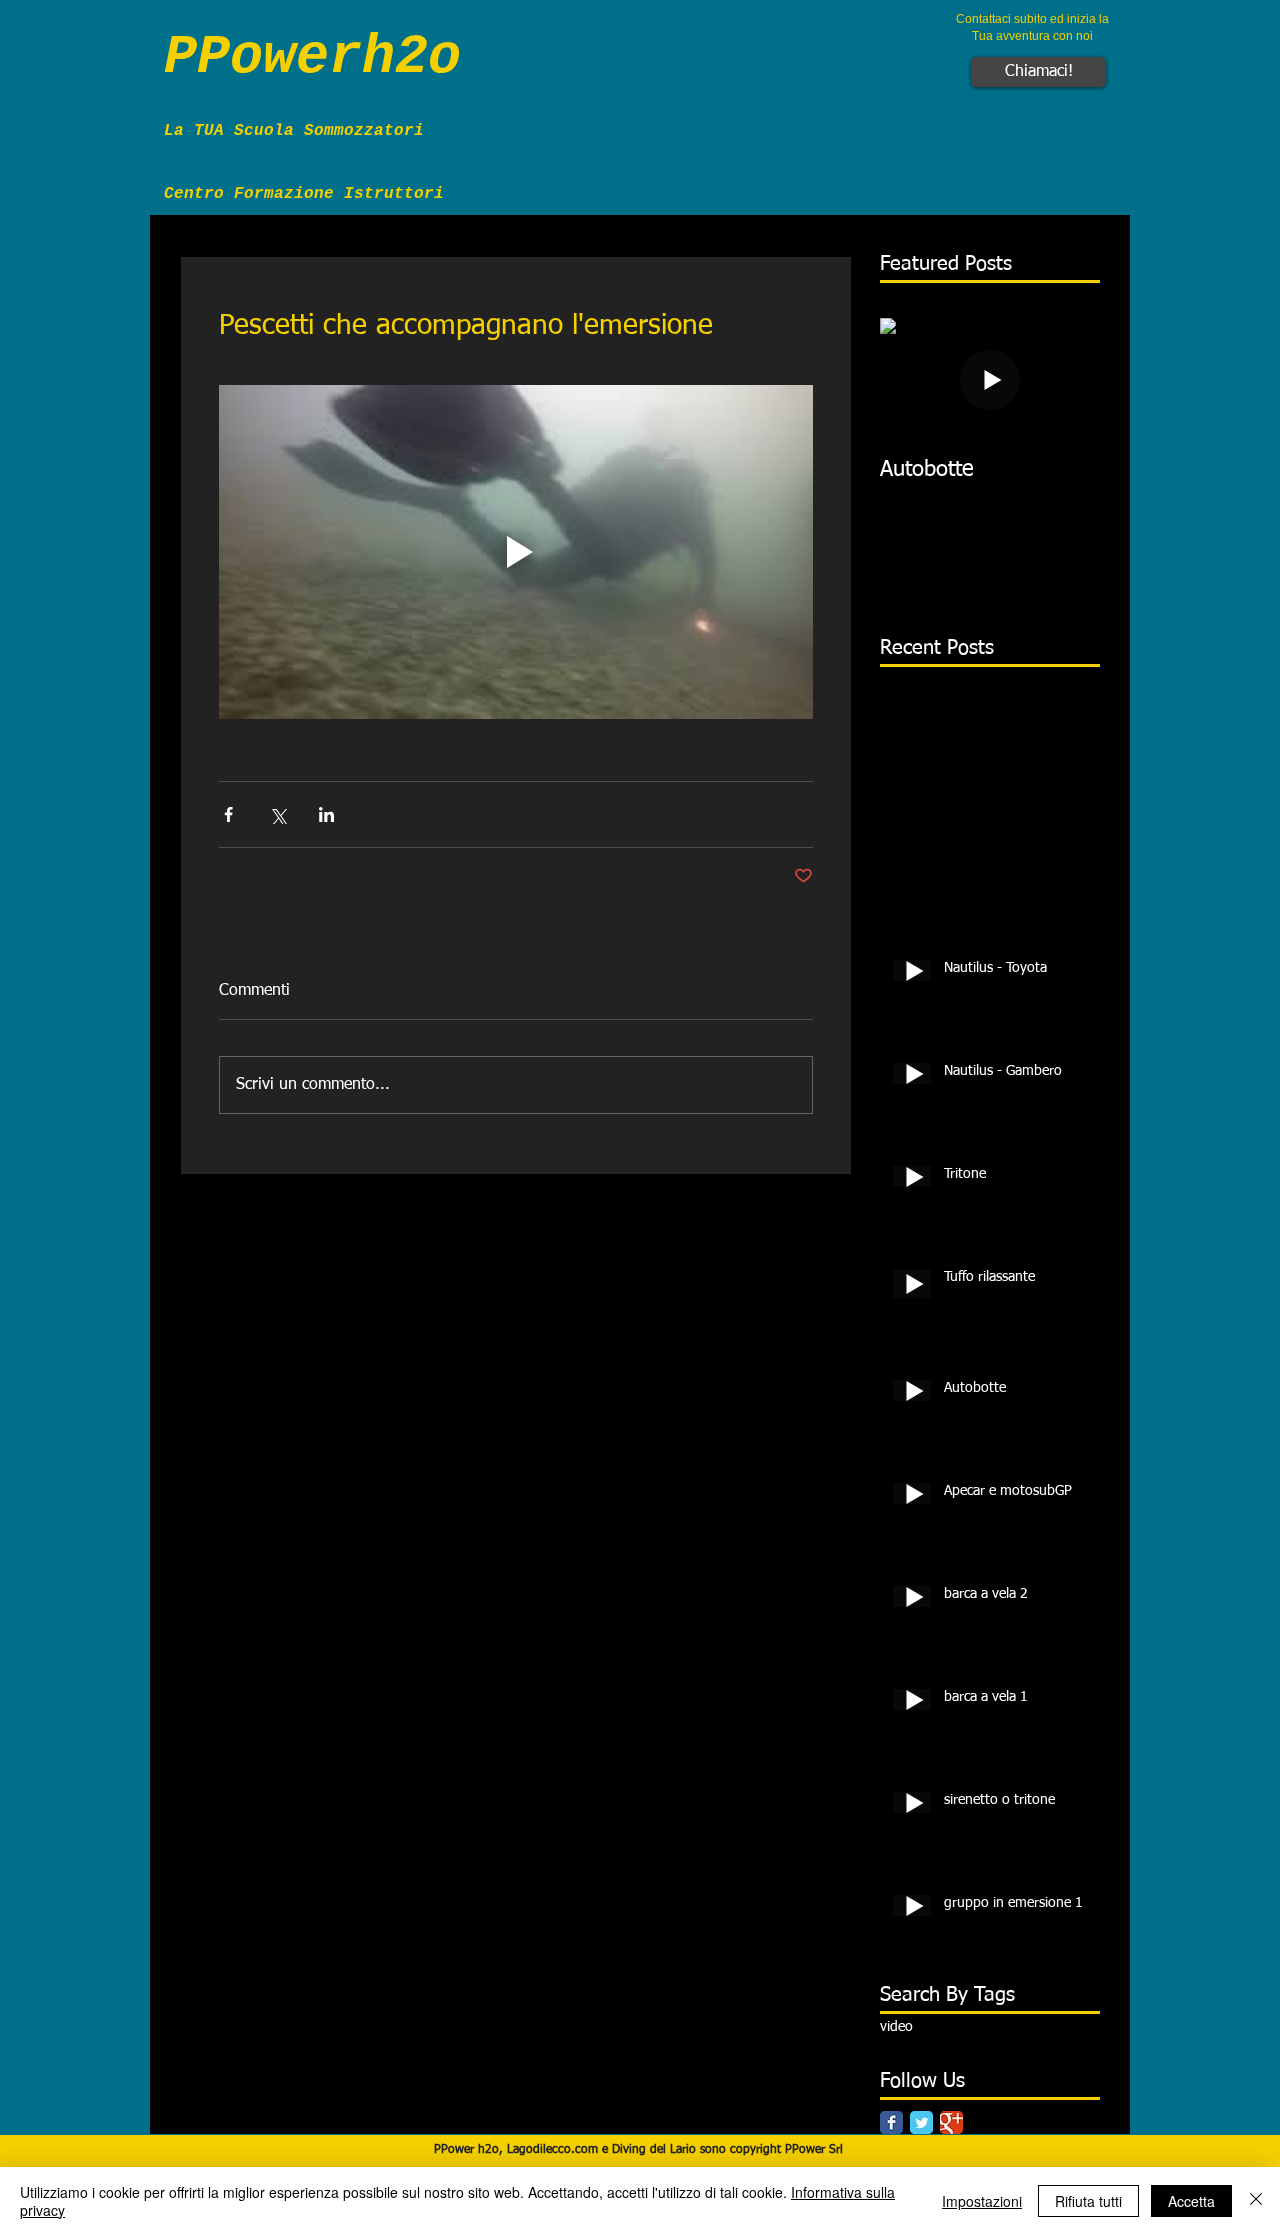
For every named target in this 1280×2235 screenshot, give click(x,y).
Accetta (1191, 2201)
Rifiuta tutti (1088, 2201)
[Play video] (516, 552)
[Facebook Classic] (891, 2122)
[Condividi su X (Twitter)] (277, 814)
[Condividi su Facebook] (228, 814)
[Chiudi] (1256, 2201)
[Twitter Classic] (921, 2122)
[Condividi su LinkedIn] (326, 814)
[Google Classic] (951, 2122)
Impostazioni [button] (982, 2201)
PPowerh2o (312, 57)
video (896, 2027)
